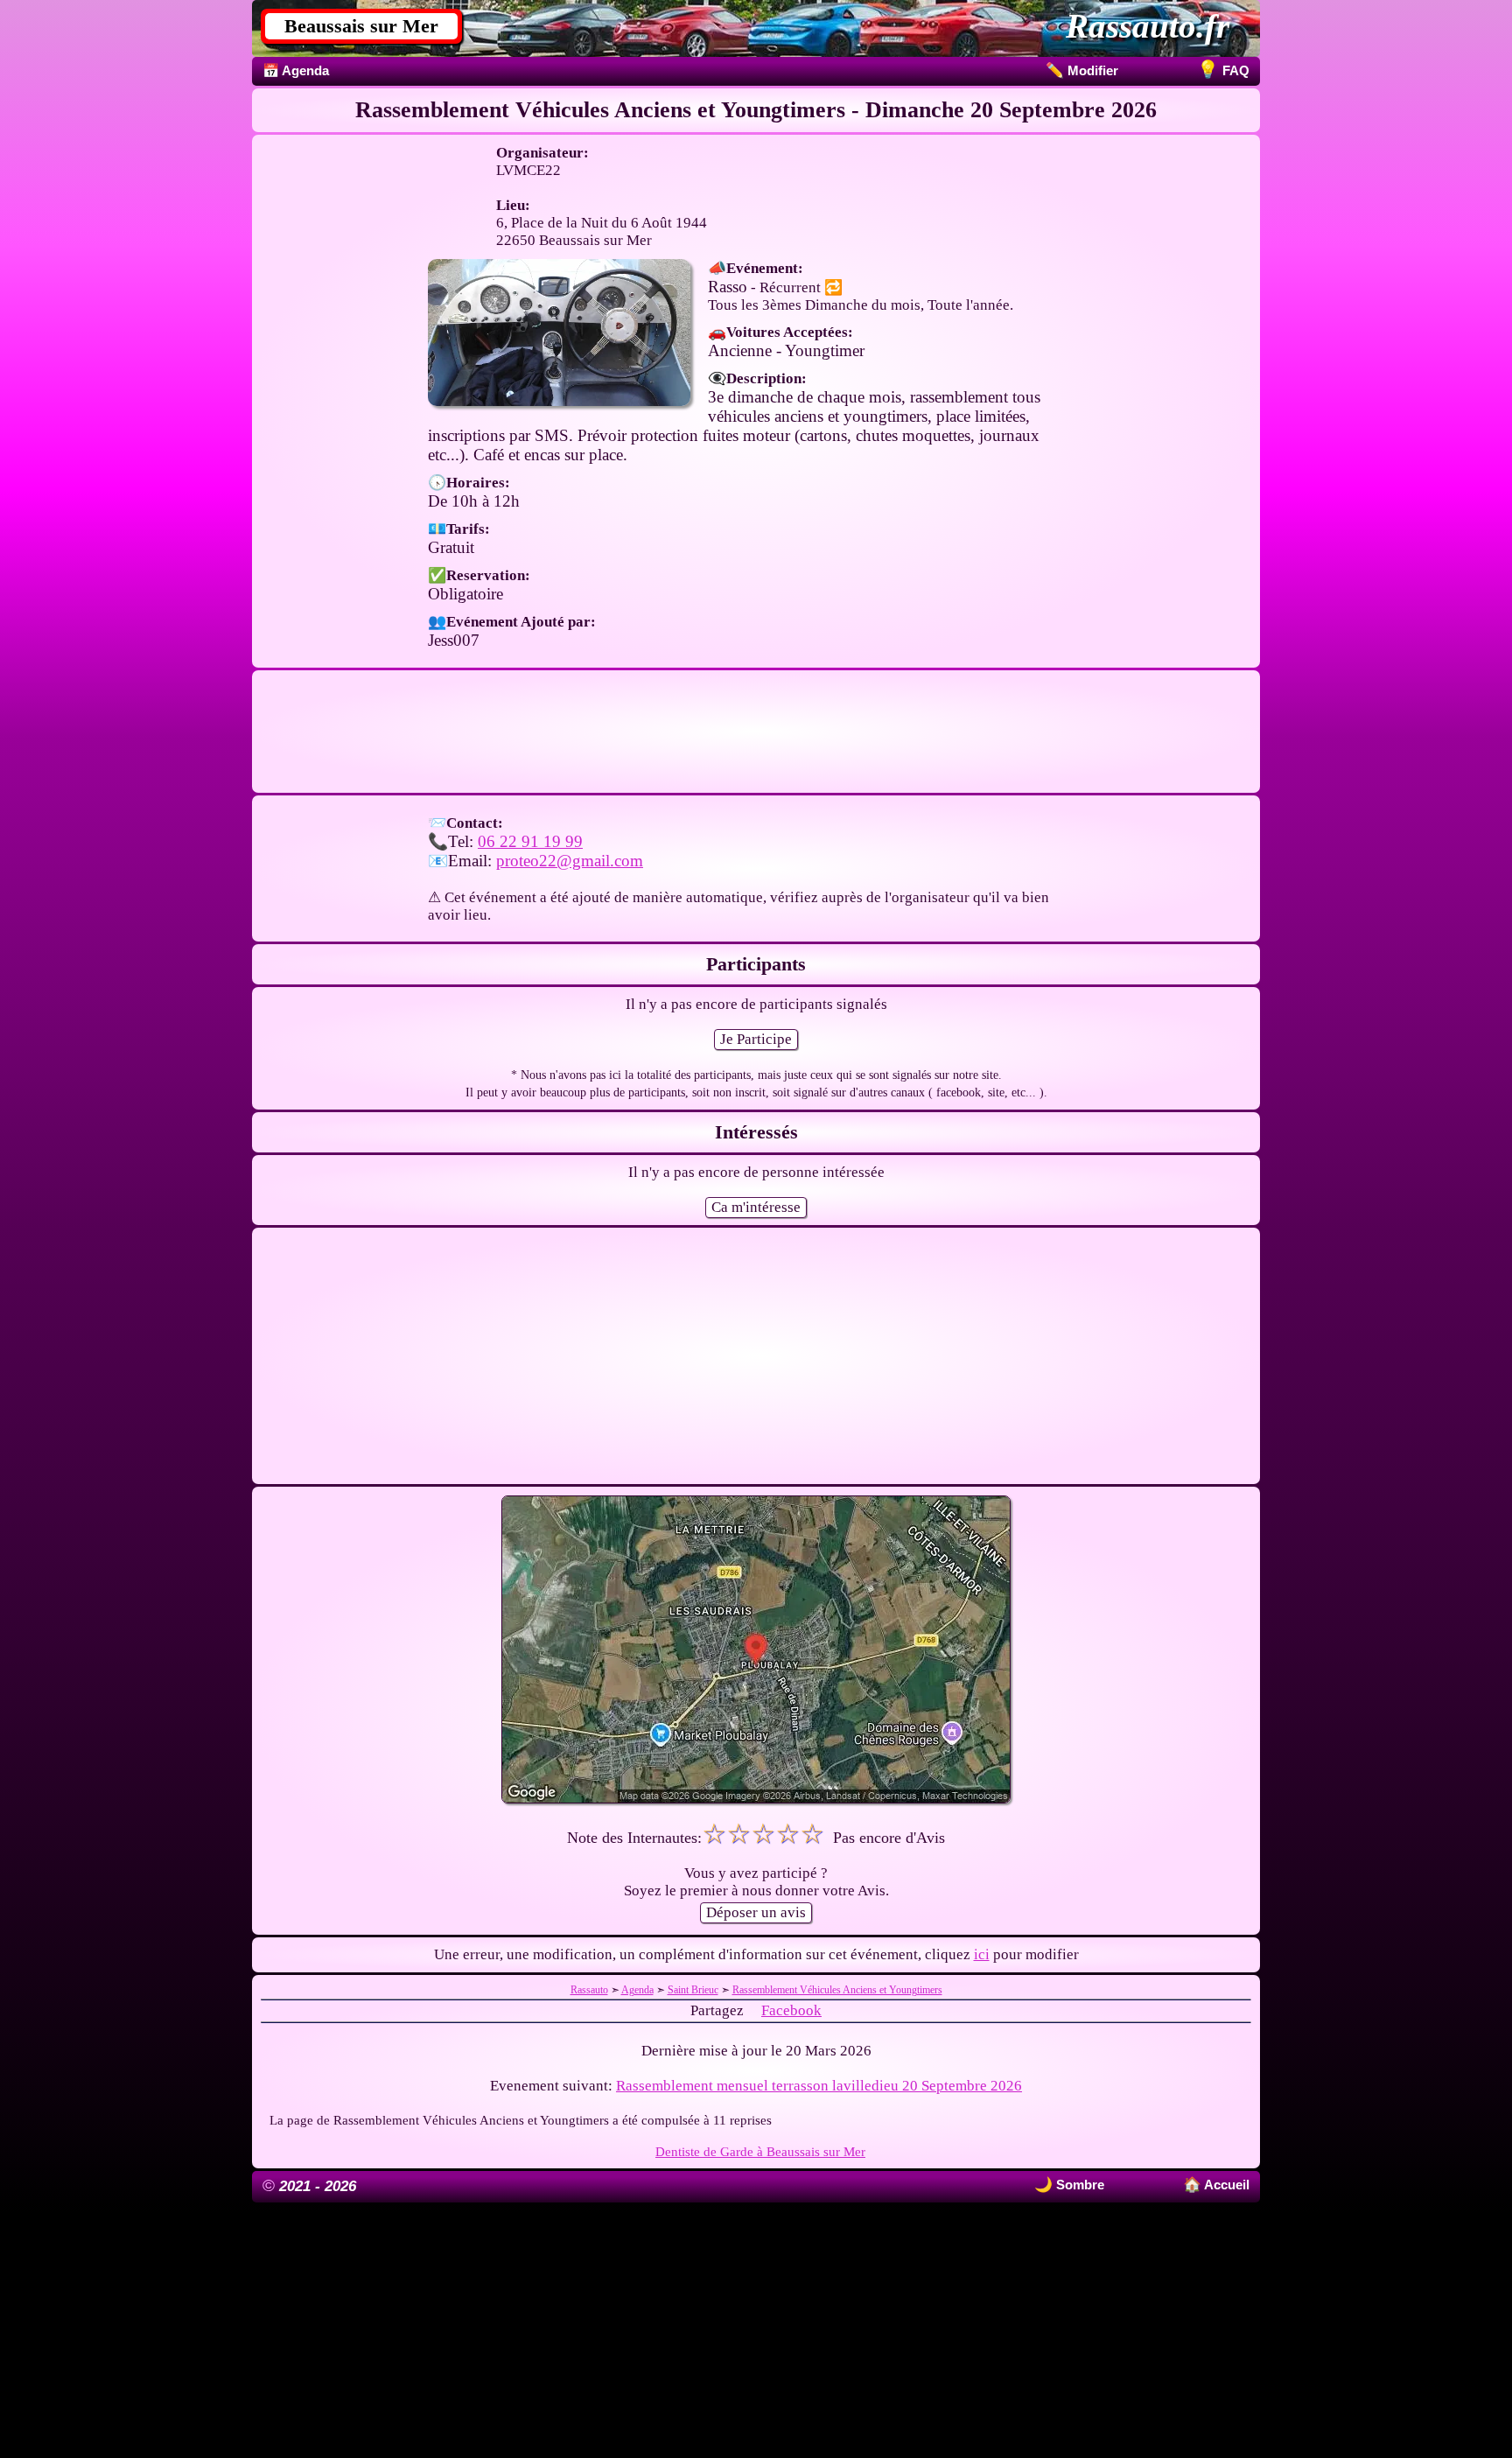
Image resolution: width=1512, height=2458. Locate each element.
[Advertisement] (756, 732)
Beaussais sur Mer (361, 26)
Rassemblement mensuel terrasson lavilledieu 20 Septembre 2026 (819, 2086)
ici (982, 1954)
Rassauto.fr (1148, 26)
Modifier (1082, 70)
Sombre (1078, 2185)
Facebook (791, 2010)
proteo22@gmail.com (570, 861)
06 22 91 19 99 (530, 841)
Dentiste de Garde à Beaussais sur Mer (760, 2151)
